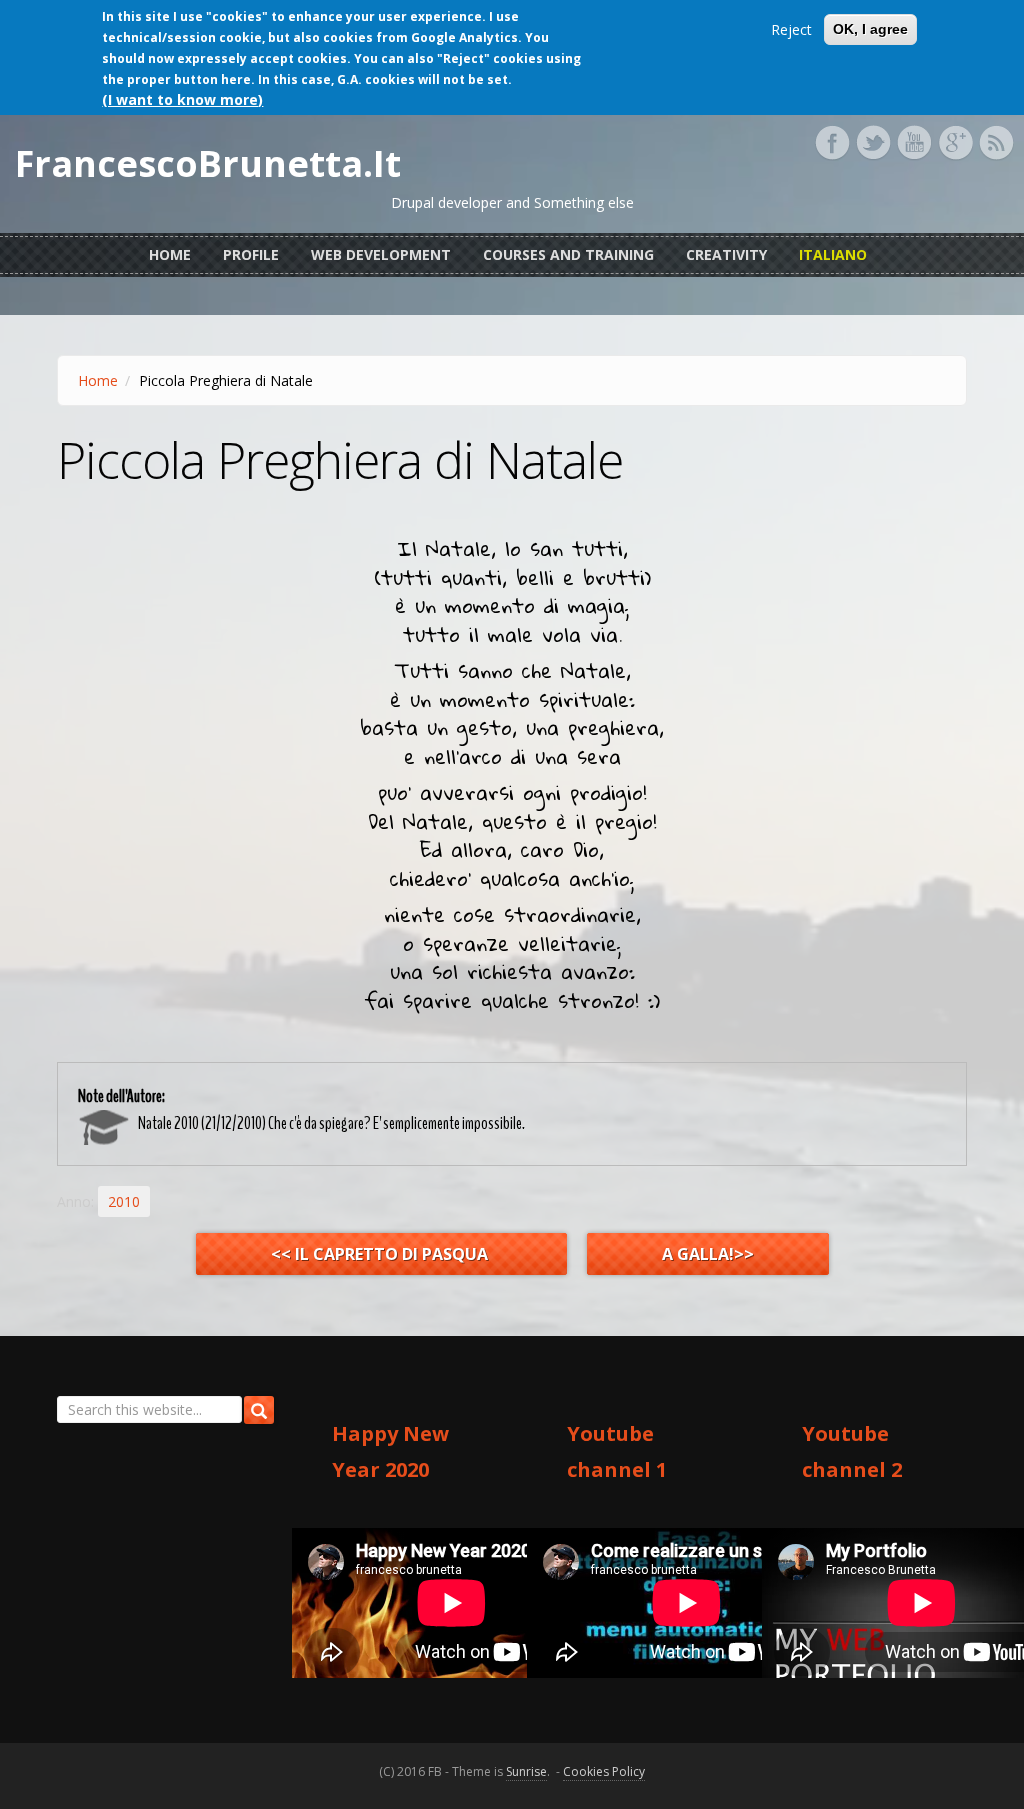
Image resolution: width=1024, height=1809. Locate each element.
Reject (791, 29)
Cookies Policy (604, 1771)
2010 (124, 1201)
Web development (381, 254)
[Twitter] (873, 143)
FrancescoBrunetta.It (208, 164)
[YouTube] (914, 143)
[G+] (955, 143)
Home (170, 254)
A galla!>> (708, 1254)
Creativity (726, 254)
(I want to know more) (182, 99)
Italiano (833, 254)
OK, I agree (870, 29)
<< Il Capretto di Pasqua (381, 1254)
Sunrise (526, 1771)
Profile (251, 254)
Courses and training (568, 254)
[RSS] (996, 143)
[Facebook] (832, 143)
